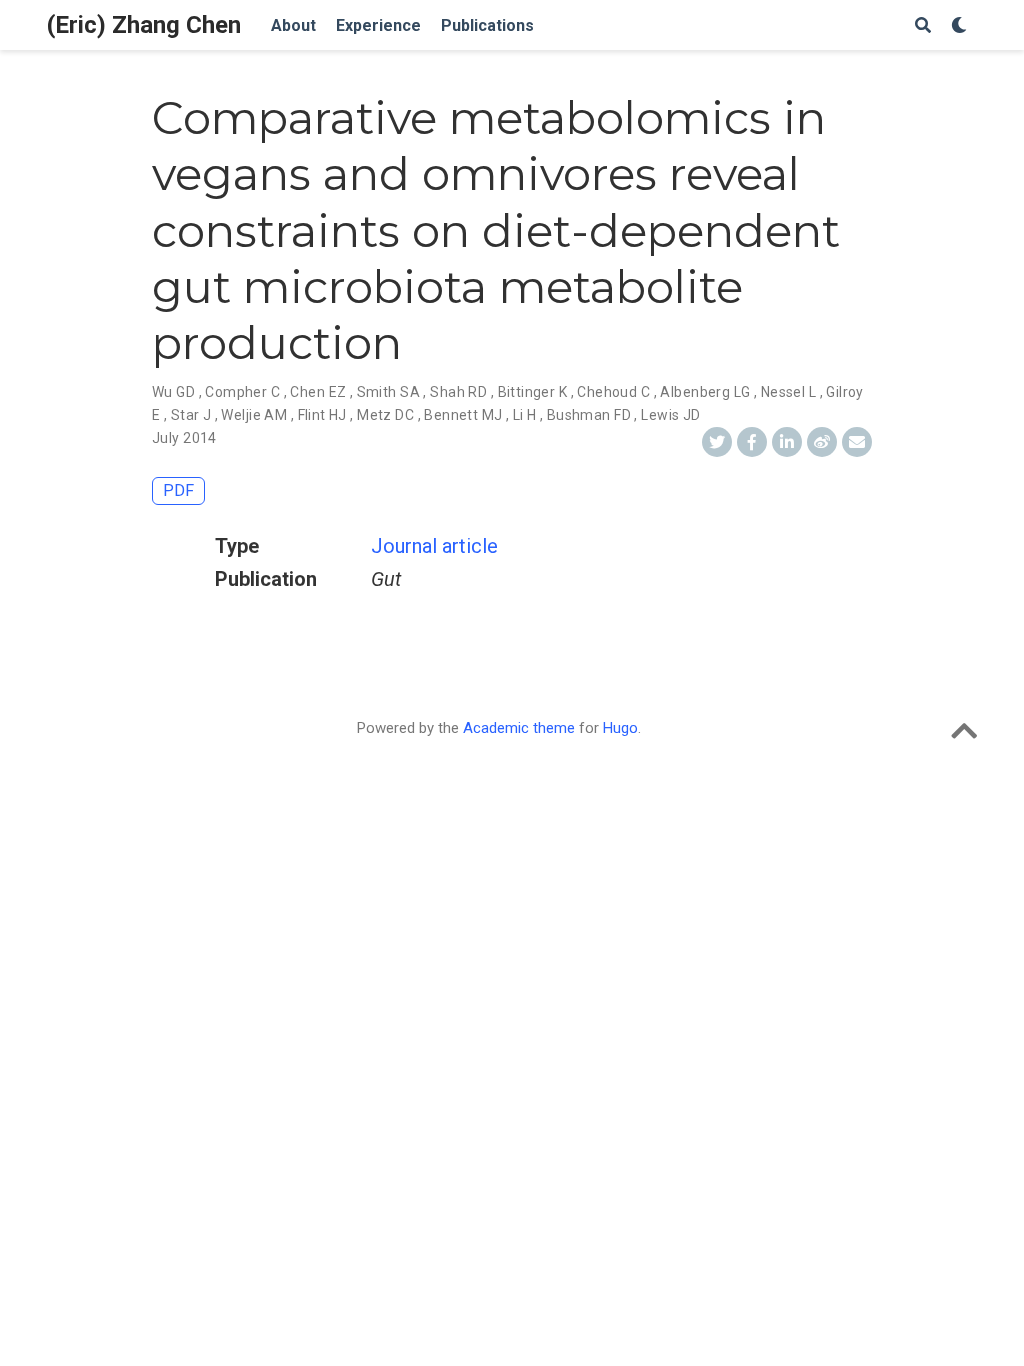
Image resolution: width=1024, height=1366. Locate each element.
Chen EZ (318, 392)
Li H (525, 415)
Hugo (620, 728)
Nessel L (788, 392)
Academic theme (519, 728)
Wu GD (173, 392)
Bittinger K (533, 392)
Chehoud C (613, 392)
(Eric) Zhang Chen (144, 25)
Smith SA (388, 392)
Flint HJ (322, 415)
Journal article (434, 546)
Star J (191, 415)
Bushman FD (589, 415)
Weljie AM (254, 415)
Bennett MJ (463, 415)
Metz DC (385, 415)
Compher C (242, 392)
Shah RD (458, 392)
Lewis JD (670, 415)
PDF (178, 490)
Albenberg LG (705, 392)
